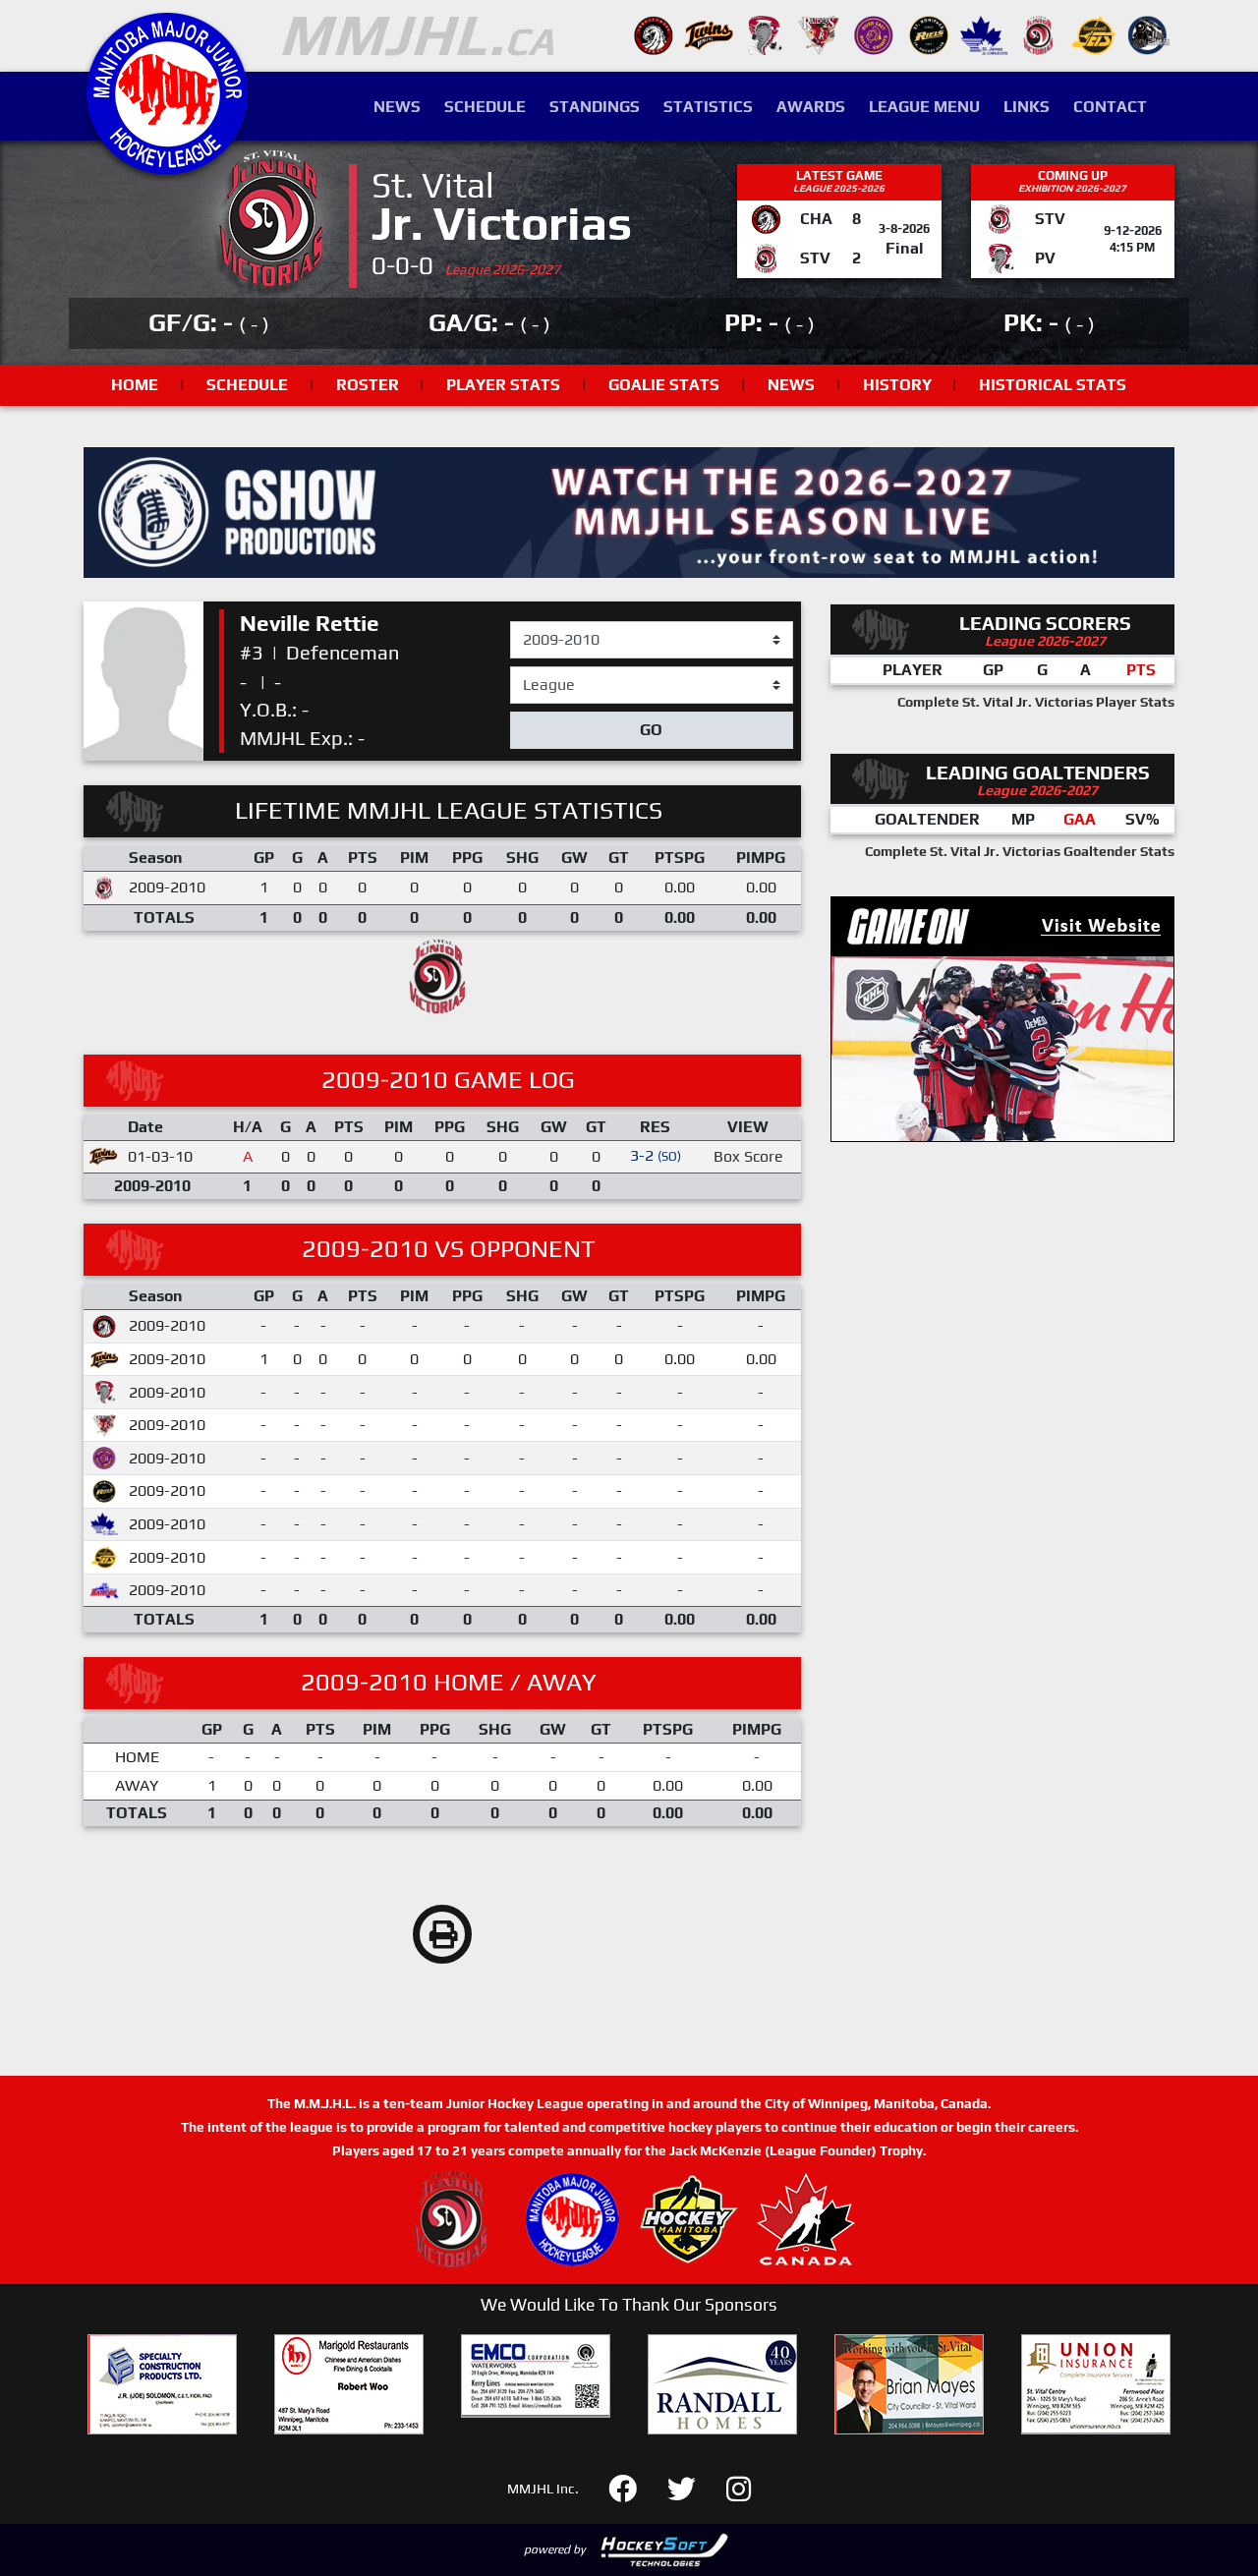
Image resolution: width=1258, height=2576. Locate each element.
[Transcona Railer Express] (1149, 34)
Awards (811, 107)
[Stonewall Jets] (1094, 34)
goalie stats (664, 385)
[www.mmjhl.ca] (167, 164)
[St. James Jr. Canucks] (984, 34)
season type (553, 675)
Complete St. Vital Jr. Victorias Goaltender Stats (1020, 851)
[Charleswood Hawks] (654, 34)
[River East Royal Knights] (874, 34)
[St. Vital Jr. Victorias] (1039, 34)
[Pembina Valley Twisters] (764, 34)
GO (651, 730)
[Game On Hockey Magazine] (1002, 1018)
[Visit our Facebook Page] (634, 2487)
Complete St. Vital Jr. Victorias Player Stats (1036, 702)
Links (1027, 107)
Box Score (748, 1156)
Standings (595, 107)
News (397, 107)
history (897, 385)
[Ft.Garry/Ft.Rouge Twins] (709, 34)
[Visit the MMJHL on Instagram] (739, 2487)
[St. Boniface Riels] (929, 34)
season (536, 622)
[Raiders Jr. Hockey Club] (819, 34)
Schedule (485, 107)
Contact (1110, 107)
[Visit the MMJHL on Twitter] (693, 2487)
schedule (247, 385)
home (135, 385)
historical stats (1053, 385)
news (791, 385)
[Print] (442, 1934)
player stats (503, 385)
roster (368, 385)
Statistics (708, 107)
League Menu (924, 107)
